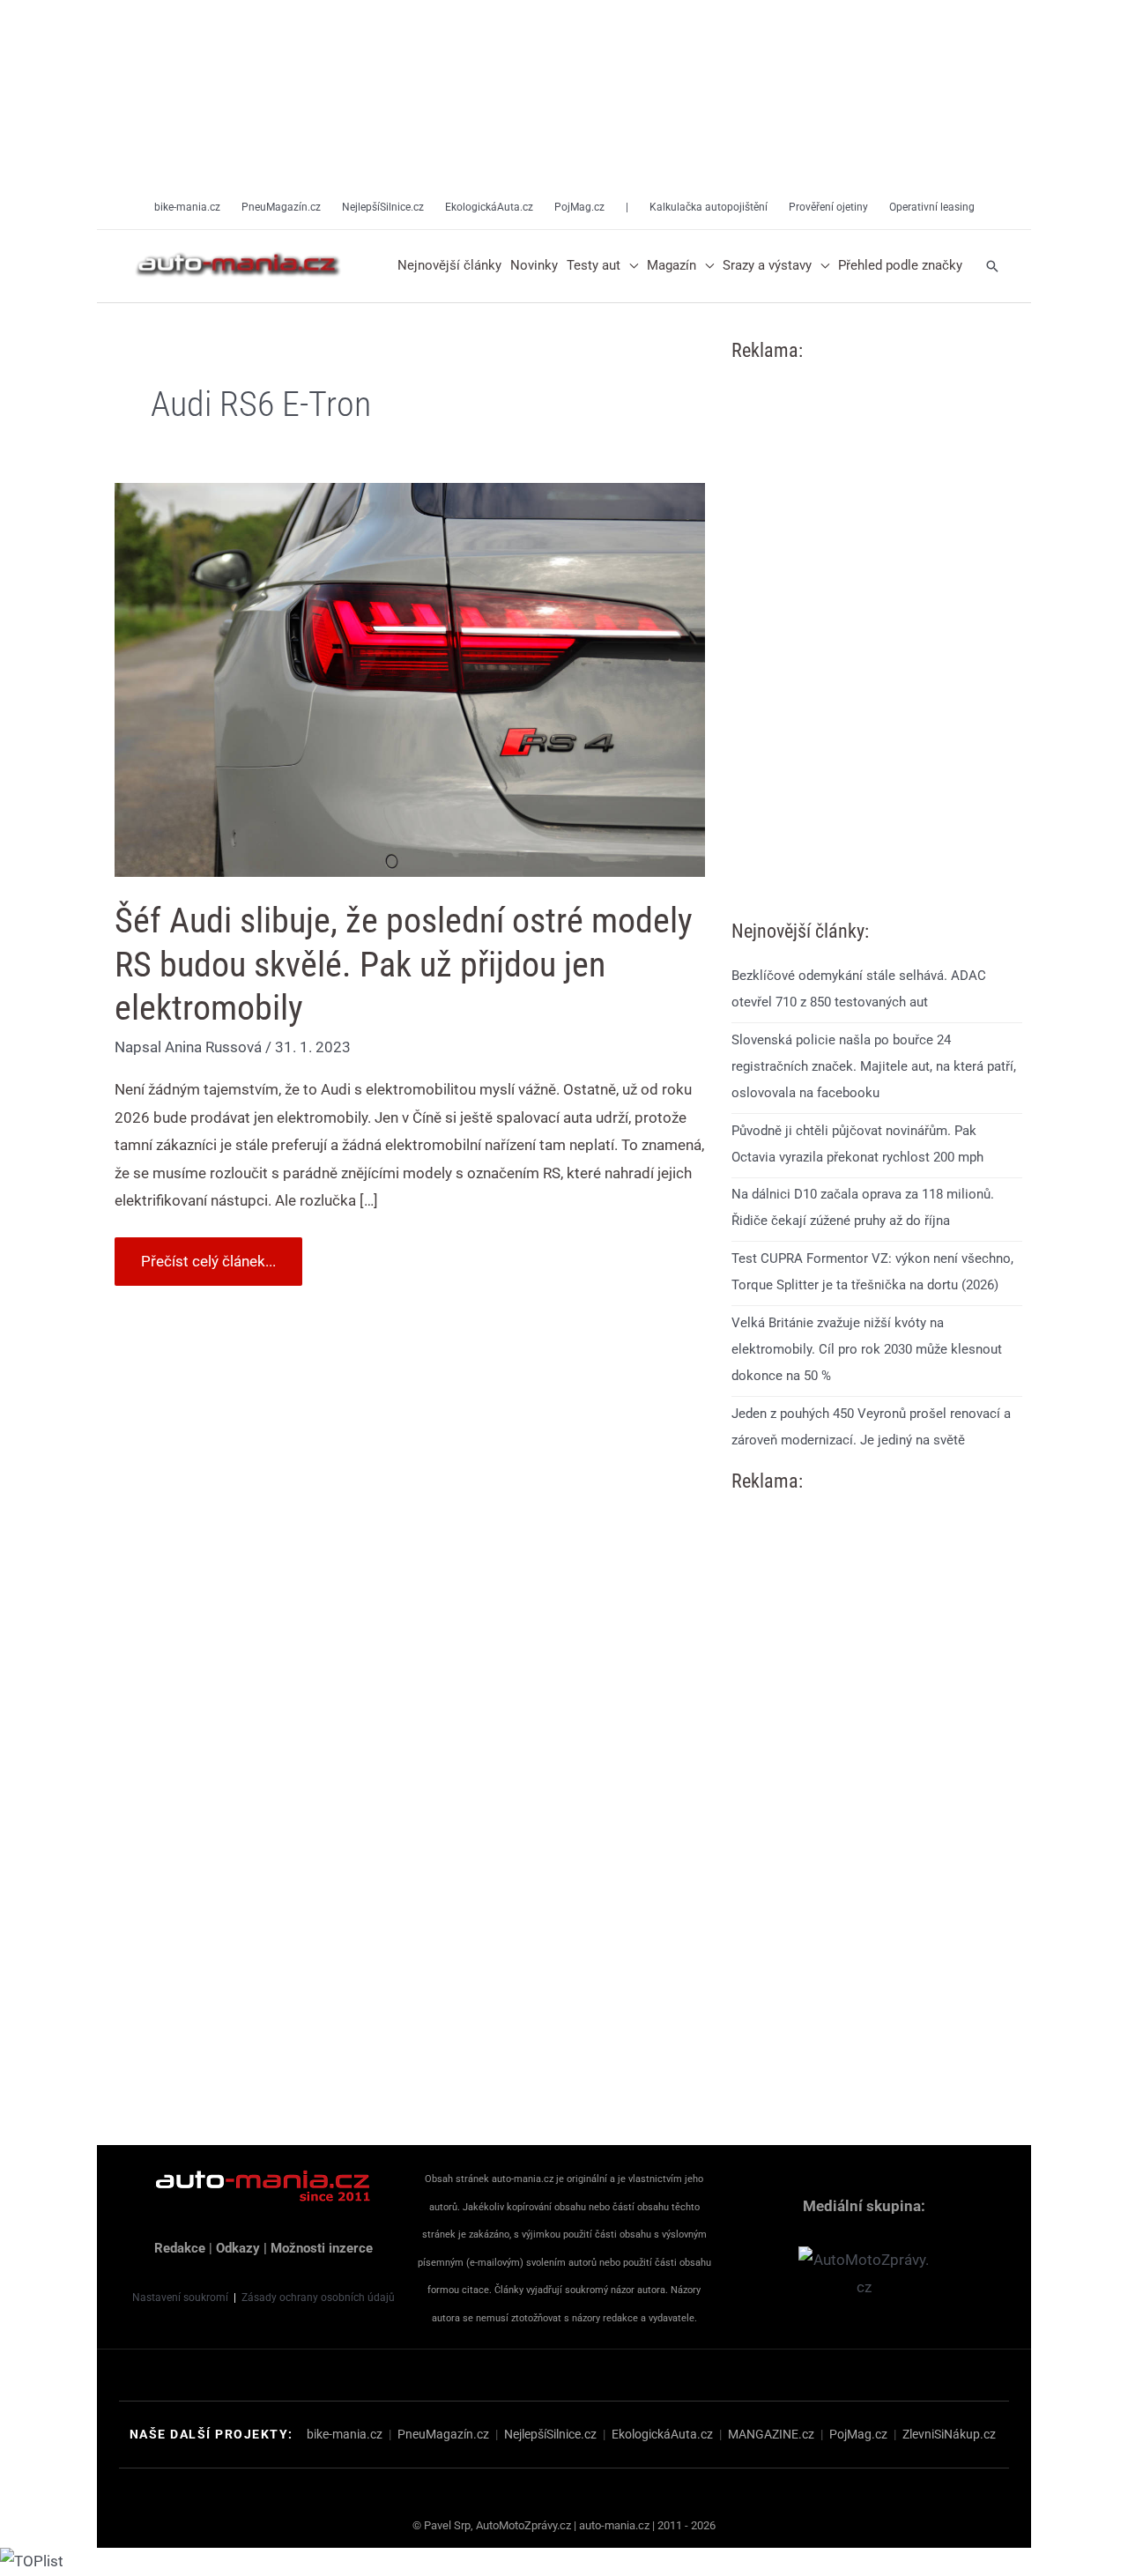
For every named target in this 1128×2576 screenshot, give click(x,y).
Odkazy (238, 2248)
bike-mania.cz (345, 2434)
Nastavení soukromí (180, 2298)
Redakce (180, 2248)
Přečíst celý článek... (208, 1254)
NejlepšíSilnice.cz (550, 2434)
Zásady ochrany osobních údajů (318, 2298)
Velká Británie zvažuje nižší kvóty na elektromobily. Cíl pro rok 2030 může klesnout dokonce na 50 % (867, 1349)
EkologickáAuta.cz (662, 2434)
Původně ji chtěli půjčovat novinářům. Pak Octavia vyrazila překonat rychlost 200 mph (857, 1144)
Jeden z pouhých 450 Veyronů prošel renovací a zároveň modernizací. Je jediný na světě (871, 1427)
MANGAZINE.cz (771, 2434)
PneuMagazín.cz (443, 2434)
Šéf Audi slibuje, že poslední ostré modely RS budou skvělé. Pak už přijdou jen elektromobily (404, 964)
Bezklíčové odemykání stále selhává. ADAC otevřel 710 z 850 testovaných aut (859, 989)
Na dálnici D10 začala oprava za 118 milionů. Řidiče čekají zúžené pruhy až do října (863, 1207)
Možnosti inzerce (322, 2248)
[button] (629, 266)
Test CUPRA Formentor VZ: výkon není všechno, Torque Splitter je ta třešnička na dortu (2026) (872, 1272)
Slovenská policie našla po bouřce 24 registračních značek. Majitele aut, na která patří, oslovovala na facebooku (874, 1066)
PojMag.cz (858, 2434)
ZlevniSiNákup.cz (949, 2434)
